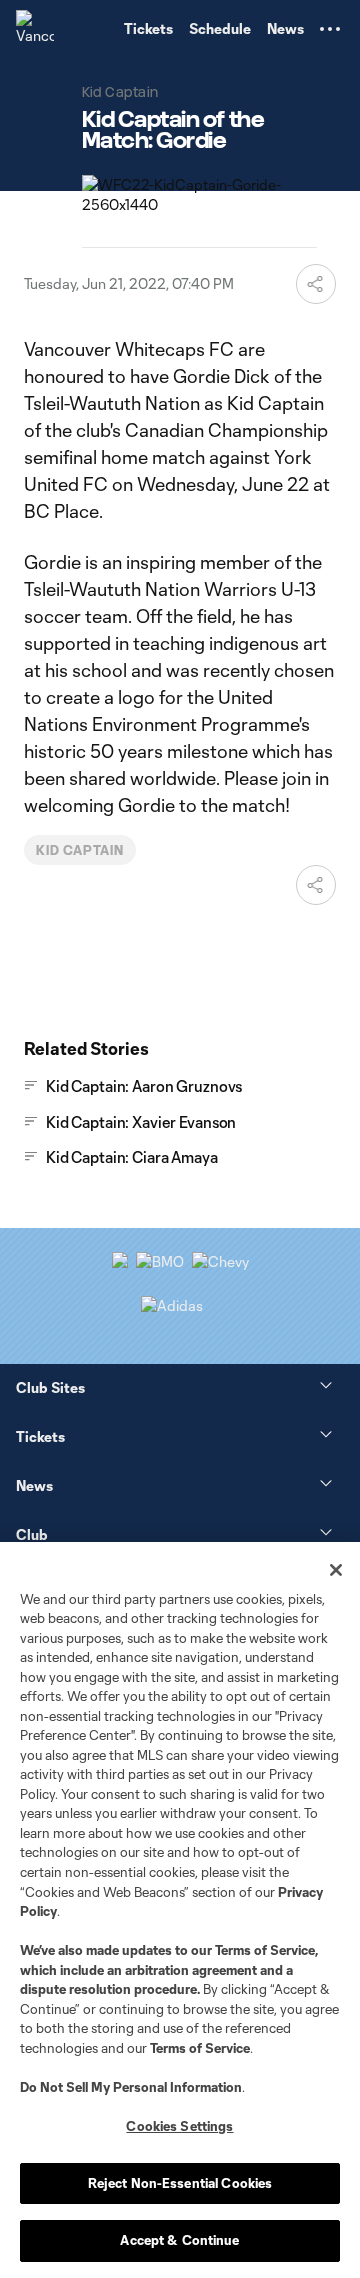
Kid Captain (80, 850)
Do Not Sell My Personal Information (131, 2087)
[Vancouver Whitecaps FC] (35, 29)
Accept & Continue (179, 2240)
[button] (330, 29)
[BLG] (172, 1305)
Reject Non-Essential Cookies (180, 2183)
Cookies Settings (179, 2126)
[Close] (336, 1570)
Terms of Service (265, 1950)
